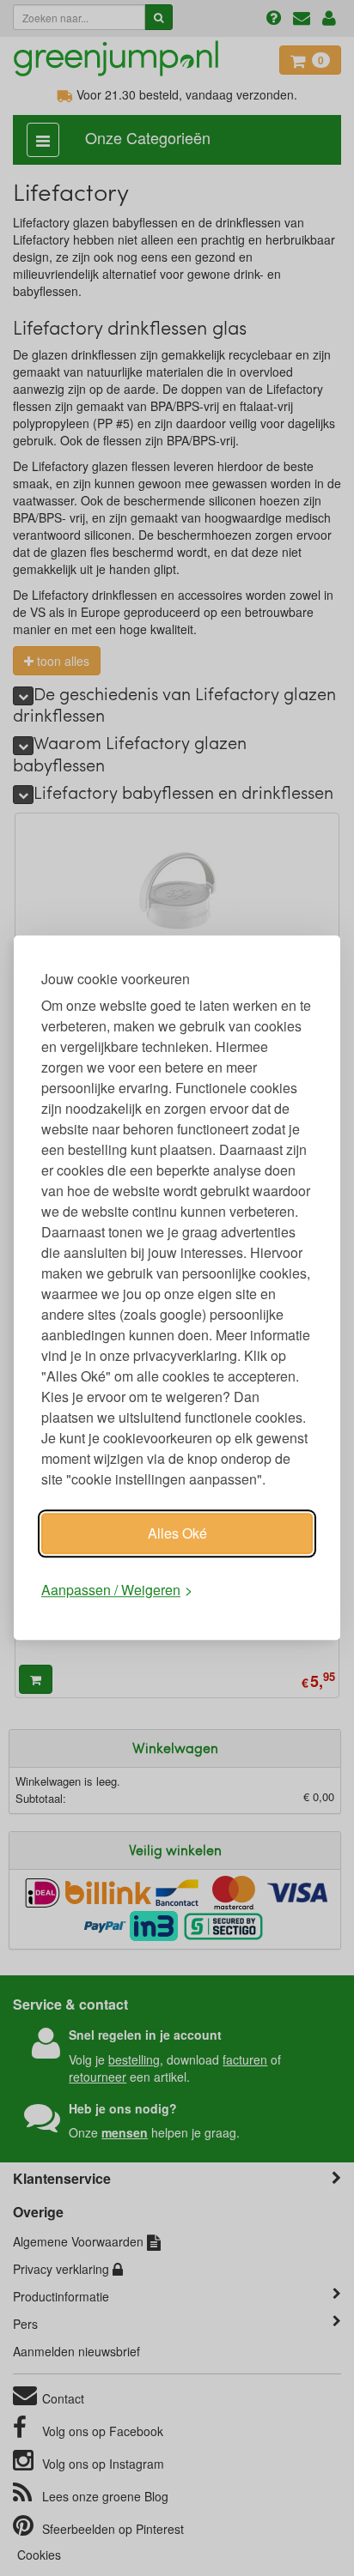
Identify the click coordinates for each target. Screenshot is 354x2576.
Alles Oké (177, 1533)
